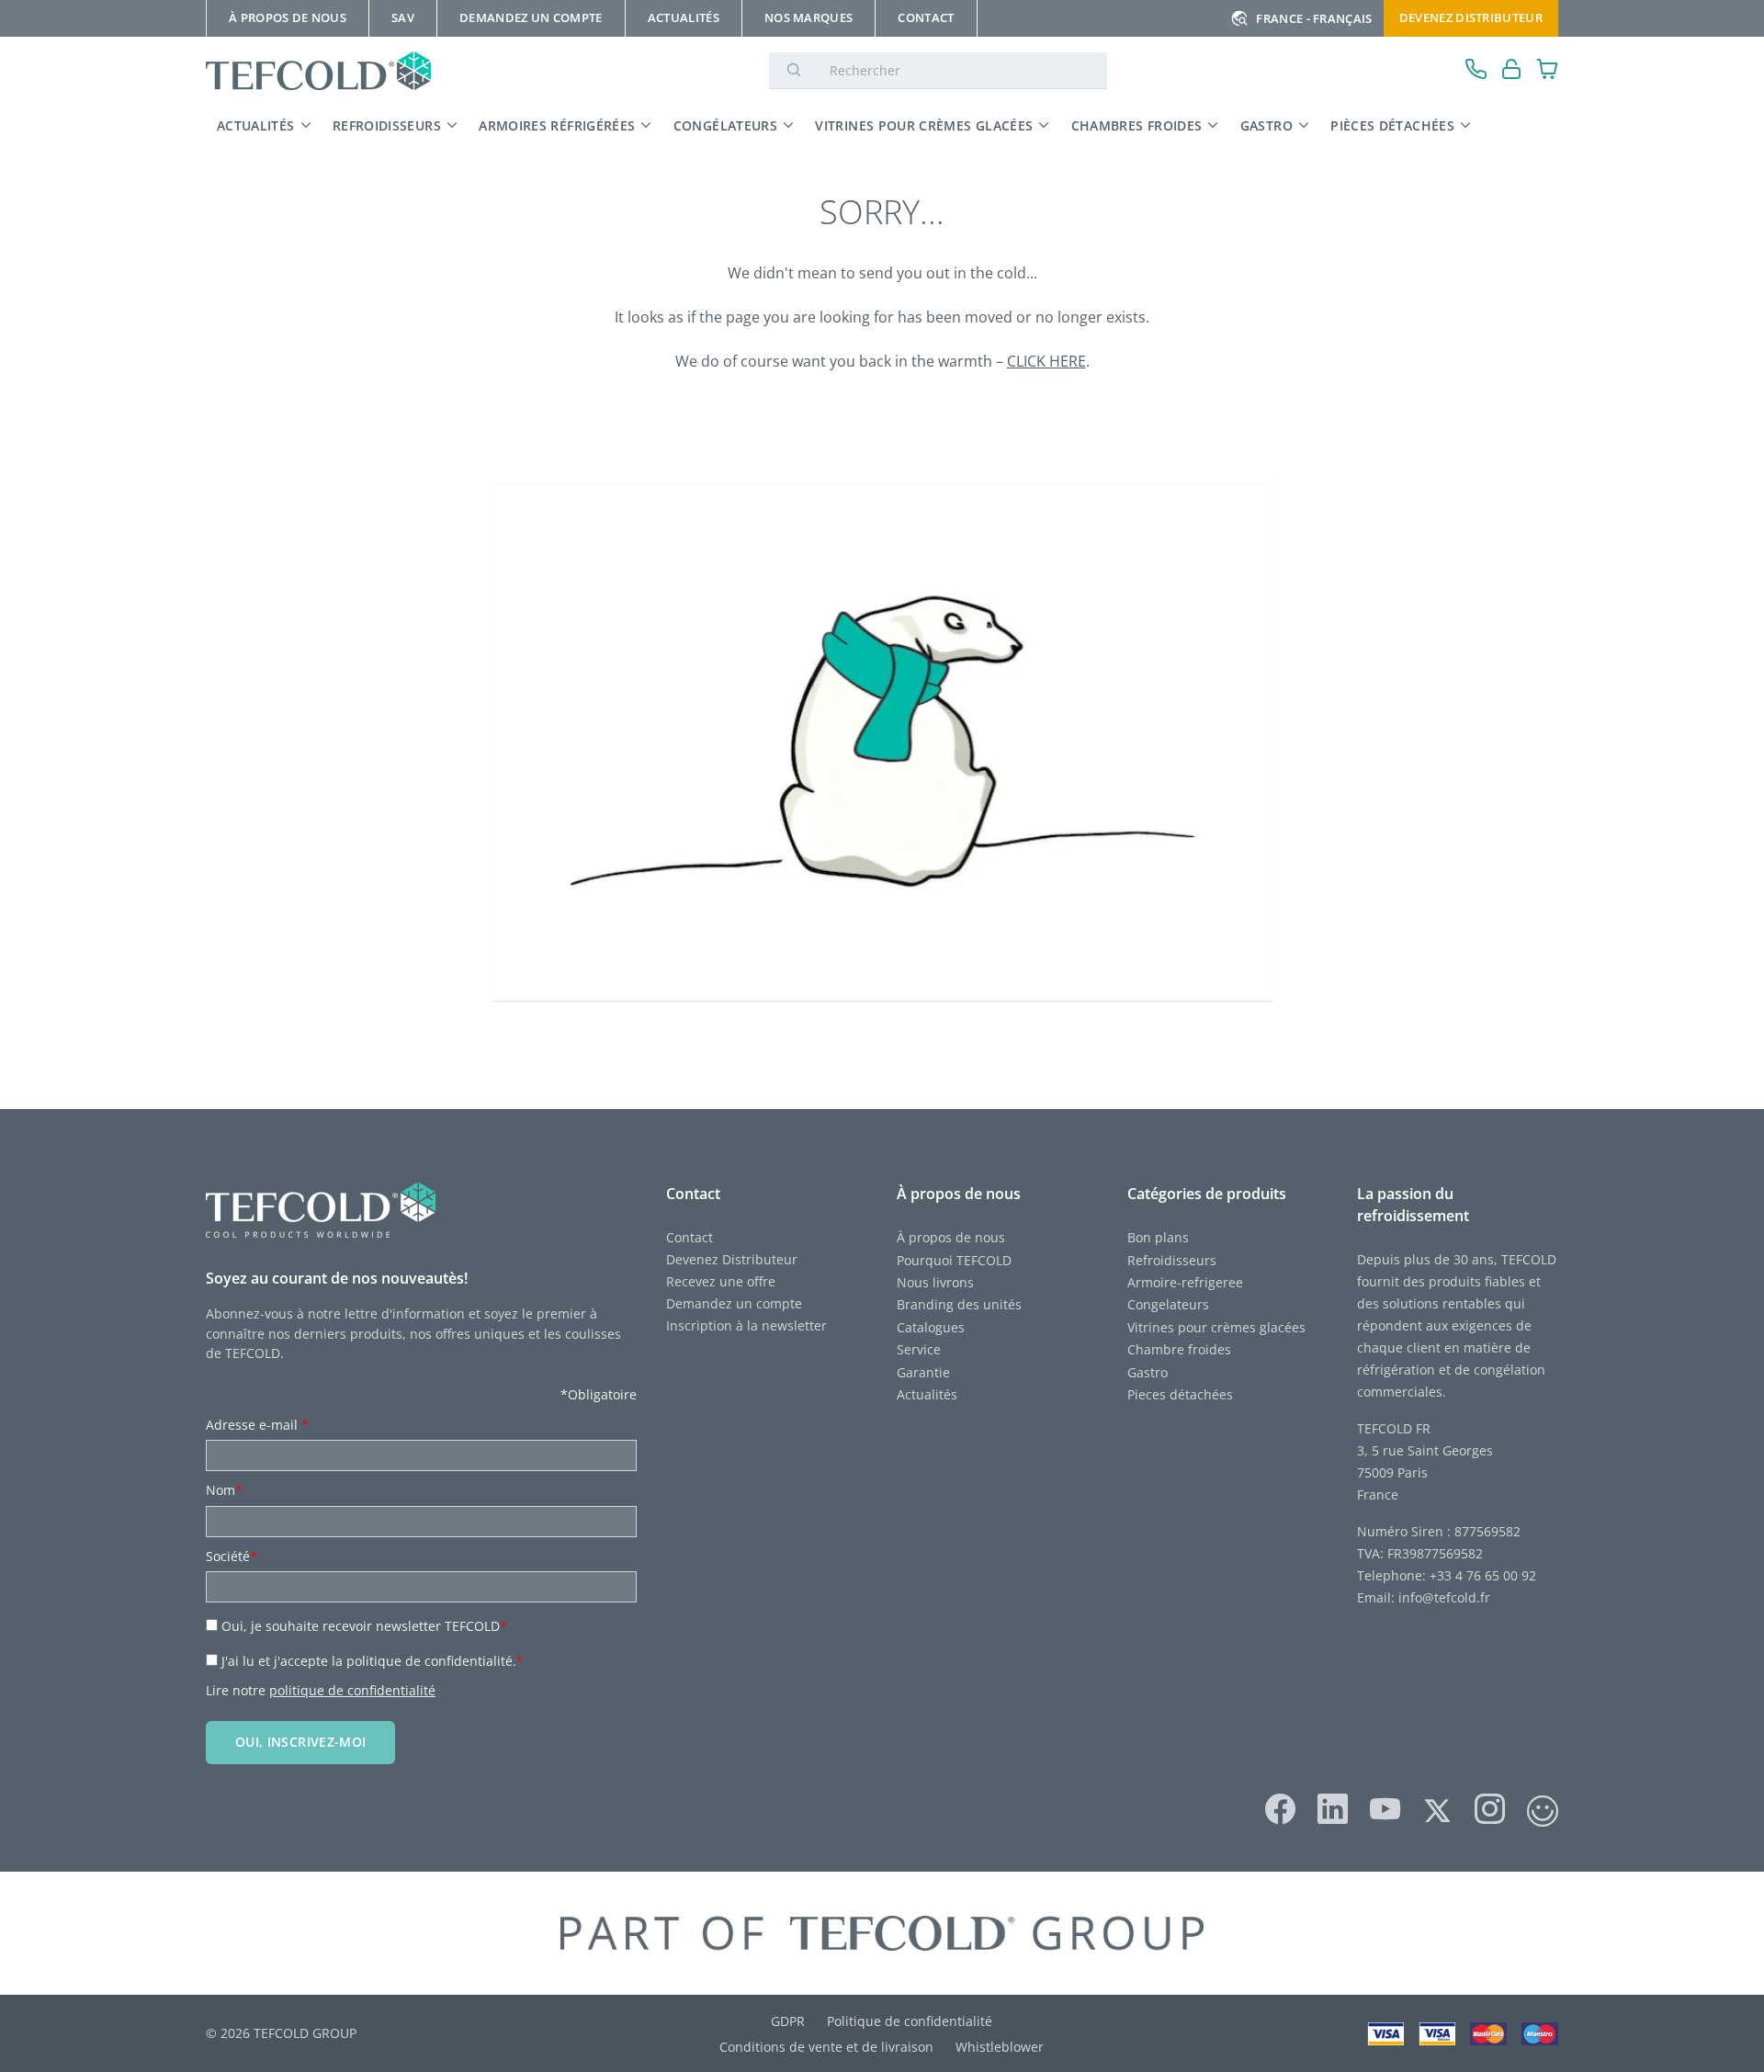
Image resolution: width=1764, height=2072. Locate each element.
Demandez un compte (734, 1303)
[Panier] (1548, 71)
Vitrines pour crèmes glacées (924, 125)
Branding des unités (959, 1304)
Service (921, 1349)
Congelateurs (1168, 1304)
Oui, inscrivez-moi (300, 1742)
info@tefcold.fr (1444, 1597)
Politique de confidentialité (910, 2021)
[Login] (1512, 71)
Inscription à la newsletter (746, 1325)
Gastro (1266, 125)
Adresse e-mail (257, 1425)
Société (232, 1556)
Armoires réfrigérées (557, 125)
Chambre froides (1179, 1349)
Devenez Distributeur (1471, 17)
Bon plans (1158, 1237)
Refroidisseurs (387, 125)
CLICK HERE (1046, 361)
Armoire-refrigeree (1185, 1282)
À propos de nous (951, 1237)
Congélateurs (725, 125)
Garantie (923, 1372)
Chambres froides (1137, 125)
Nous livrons (935, 1282)
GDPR (788, 2021)
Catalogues (931, 1327)
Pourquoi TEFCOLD (954, 1260)
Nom (224, 1490)
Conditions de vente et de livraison (826, 2047)
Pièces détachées (1392, 125)
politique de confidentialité (352, 1690)
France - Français (1314, 18)
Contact (690, 1237)
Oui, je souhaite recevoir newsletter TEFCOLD (364, 1626)
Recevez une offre (721, 1281)
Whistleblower (1000, 2047)
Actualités (256, 125)
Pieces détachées (1180, 1394)
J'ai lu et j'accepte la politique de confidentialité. (373, 1661)
